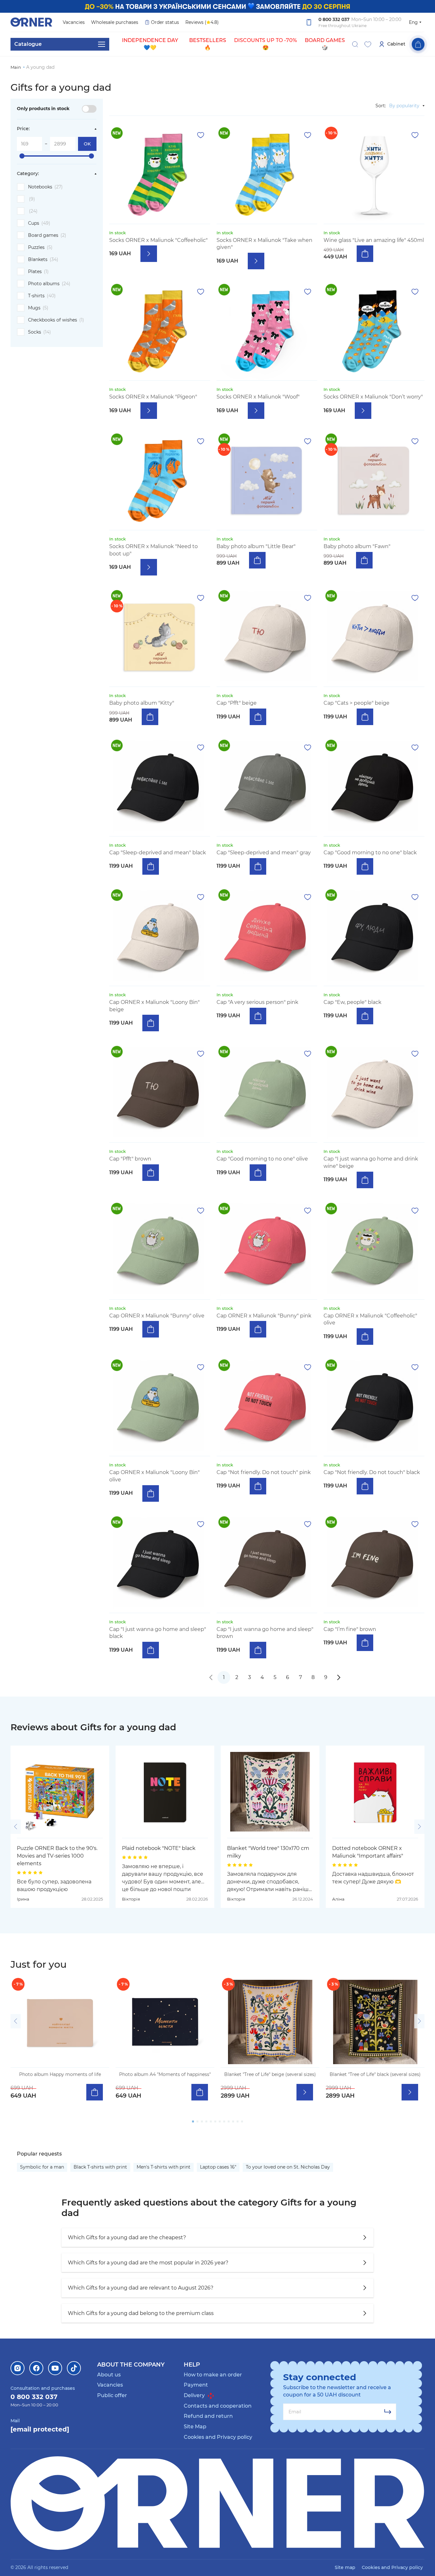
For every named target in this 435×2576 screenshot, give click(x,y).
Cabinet (396, 44)
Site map (345, 2567)
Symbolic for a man (42, 2167)
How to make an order (213, 2375)
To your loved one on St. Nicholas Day (288, 2167)
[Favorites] (368, 44)
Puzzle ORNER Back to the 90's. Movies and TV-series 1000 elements (57, 1856)
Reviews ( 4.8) (202, 22)
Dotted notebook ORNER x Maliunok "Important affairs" (368, 1852)
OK (87, 144)
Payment (196, 2385)
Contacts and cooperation (218, 2406)
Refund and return (208, 2416)
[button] (16, 1827)
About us (109, 2375)
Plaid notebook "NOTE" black (159, 1848)
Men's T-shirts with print (164, 2167)
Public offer (112, 2395)
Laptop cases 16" (218, 2167)
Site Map (195, 2427)
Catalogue (28, 44)
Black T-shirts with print (100, 2167)
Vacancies (74, 22)
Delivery (195, 2395)
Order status (165, 22)
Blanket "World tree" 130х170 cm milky (268, 1852)
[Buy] (365, 254)
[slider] (22, 156)
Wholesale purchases (115, 22)
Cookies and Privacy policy (218, 2437)
